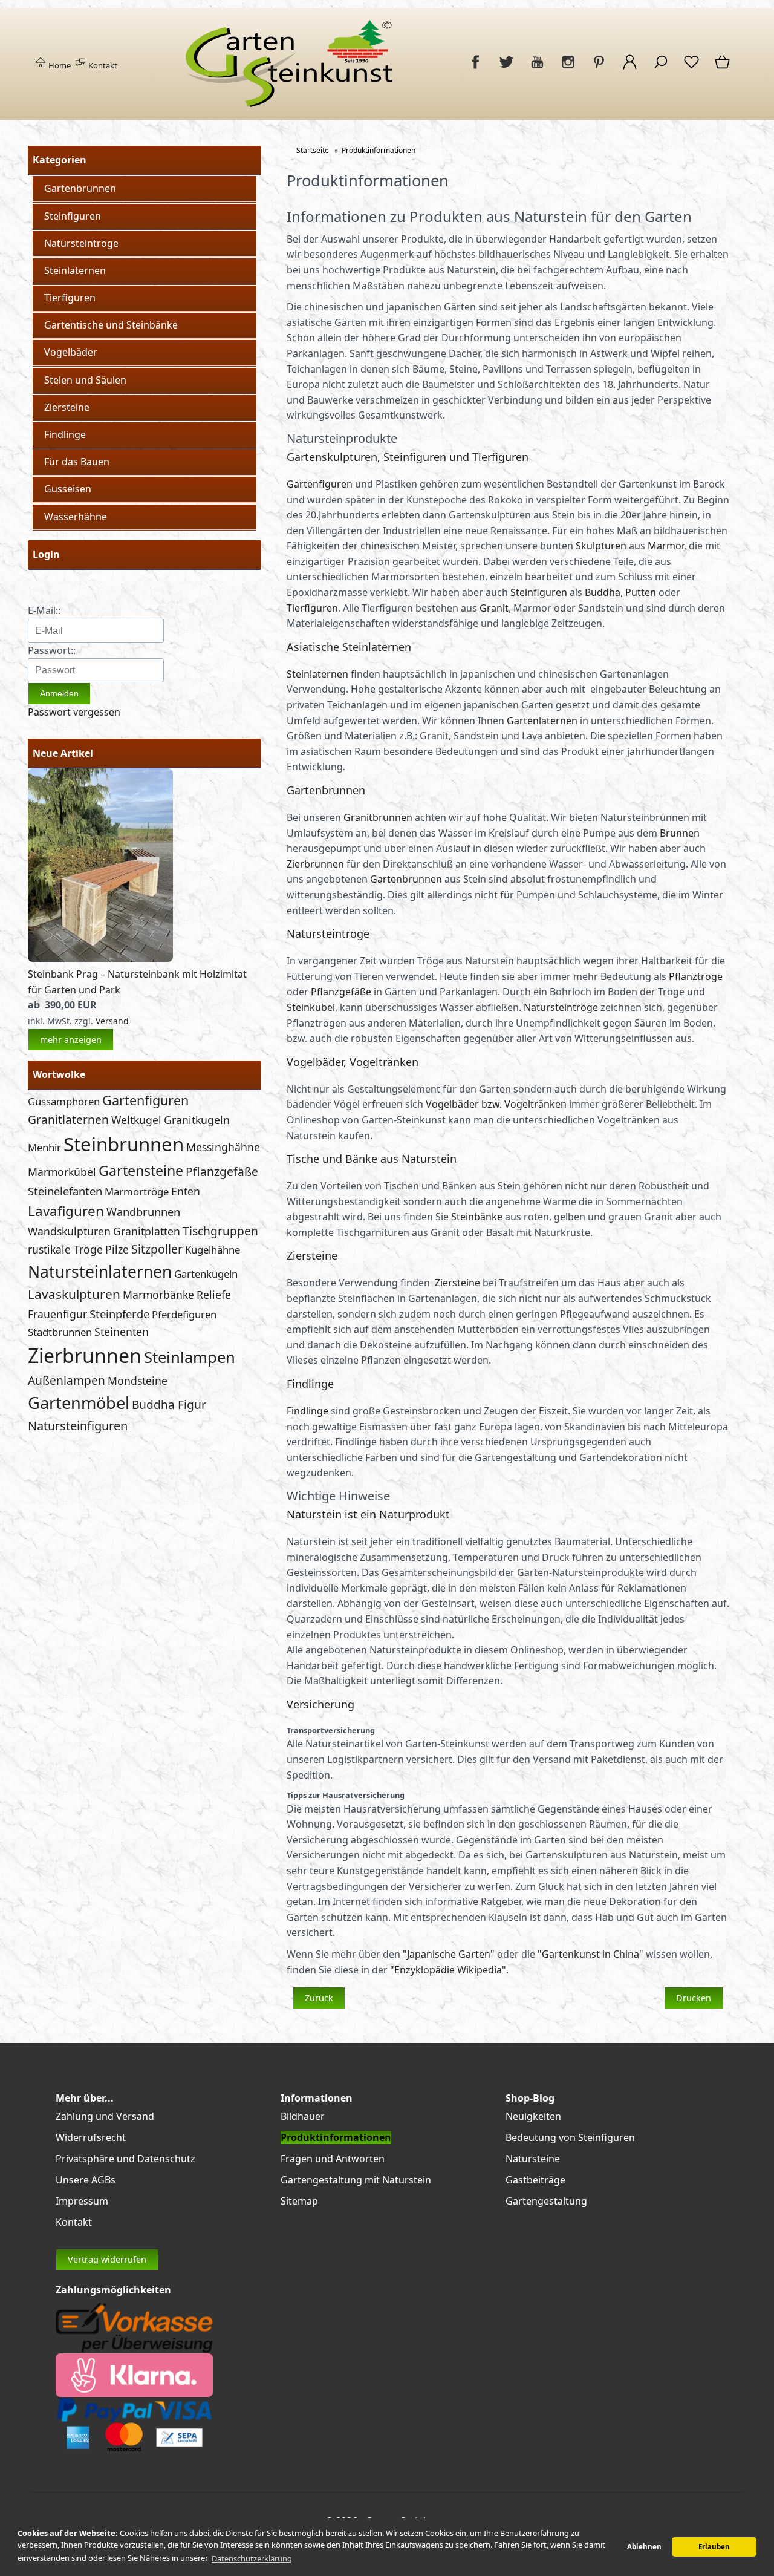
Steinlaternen (75, 270)
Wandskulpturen (69, 1231)
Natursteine (533, 2159)
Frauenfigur (57, 1314)
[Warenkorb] (723, 68)
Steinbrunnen (124, 1144)
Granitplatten (147, 1231)
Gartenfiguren (145, 1100)
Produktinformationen (336, 2137)
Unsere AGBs (86, 2180)
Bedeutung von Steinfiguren (570, 2137)
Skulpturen (601, 546)
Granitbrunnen (378, 817)
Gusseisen (68, 489)
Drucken (694, 1998)
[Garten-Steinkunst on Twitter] (506, 68)
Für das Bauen (77, 462)
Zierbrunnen (85, 1355)
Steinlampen (190, 1357)
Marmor (666, 546)
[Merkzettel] (691, 68)
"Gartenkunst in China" (590, 1954)
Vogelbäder (71, 352)
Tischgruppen (220, 1231)
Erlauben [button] (714, 2547)
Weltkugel (136, 1120)
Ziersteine (67, 407)
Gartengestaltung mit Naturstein (356, 2180)
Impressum (82, 2201)
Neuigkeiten (533, 2116)
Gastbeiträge (535, 2180)
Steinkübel (311, 1007)
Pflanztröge (696, 976)
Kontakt (102, 65)
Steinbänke (477, 1217)
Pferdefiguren (184, 1314)
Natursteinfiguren (78, 1426)
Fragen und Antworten (333, 2159)
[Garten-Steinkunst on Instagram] (568, 68)
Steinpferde (119, 1314)
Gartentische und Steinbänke (111, 325)
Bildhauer (303, 2116)
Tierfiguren (70, 298)
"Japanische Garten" (449, 1954)
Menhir (44, 1147)
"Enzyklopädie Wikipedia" (448, 1970)
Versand (112, 1021)
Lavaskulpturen (74, 1294)
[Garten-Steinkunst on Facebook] (476, 68)
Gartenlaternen (542, 721)
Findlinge (65, 434)
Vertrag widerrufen (107, 2259)
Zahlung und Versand (105, 2116)
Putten (641, 592)
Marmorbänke (158, 1295)
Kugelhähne (213, 1250)
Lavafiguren (66, 1211)
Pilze (117, 1249)
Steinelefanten (65, 1191)
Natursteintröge (81, 243)
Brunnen (680, 833)
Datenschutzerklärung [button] (252, 2558)
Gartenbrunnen (80, 188)
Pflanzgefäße (222, 1172)
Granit (494, 608)
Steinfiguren (73, 216)
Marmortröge (137, 1192)
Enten (186, 1191)
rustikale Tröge (65, 1249)
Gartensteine (141, 1171)
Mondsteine (138, 1381)
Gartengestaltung (546, 2201)
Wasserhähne (76, 517)
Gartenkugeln (206, 1274)
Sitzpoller (157, 1249)
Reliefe (214, 1295)
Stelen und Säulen (85, 380)
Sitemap (299, 2201)
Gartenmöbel (79, 1403)
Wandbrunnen (143, 1211)
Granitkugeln (197, 1120)
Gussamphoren (64, 1101)
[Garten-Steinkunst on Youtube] (537, 68)
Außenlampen (67, 1380)
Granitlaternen (68, 1120)
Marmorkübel (62, 1172)
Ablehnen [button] (644, 2547)
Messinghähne (223, 1147)
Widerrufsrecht (91, 2137)
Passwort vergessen (74, 712)
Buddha (603, 592)
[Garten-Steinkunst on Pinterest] (599, 68)
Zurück (319, 1998)
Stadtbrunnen (60, 1332)
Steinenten (122, 1332)
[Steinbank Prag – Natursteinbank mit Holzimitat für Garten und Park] (100, 958)
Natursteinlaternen (100, 1272)
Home (59, 65)
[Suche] (661, 68)
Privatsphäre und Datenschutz (125, 2159)
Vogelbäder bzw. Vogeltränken (496, 1104)
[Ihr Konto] (630, 68)
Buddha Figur (169, 1404)
